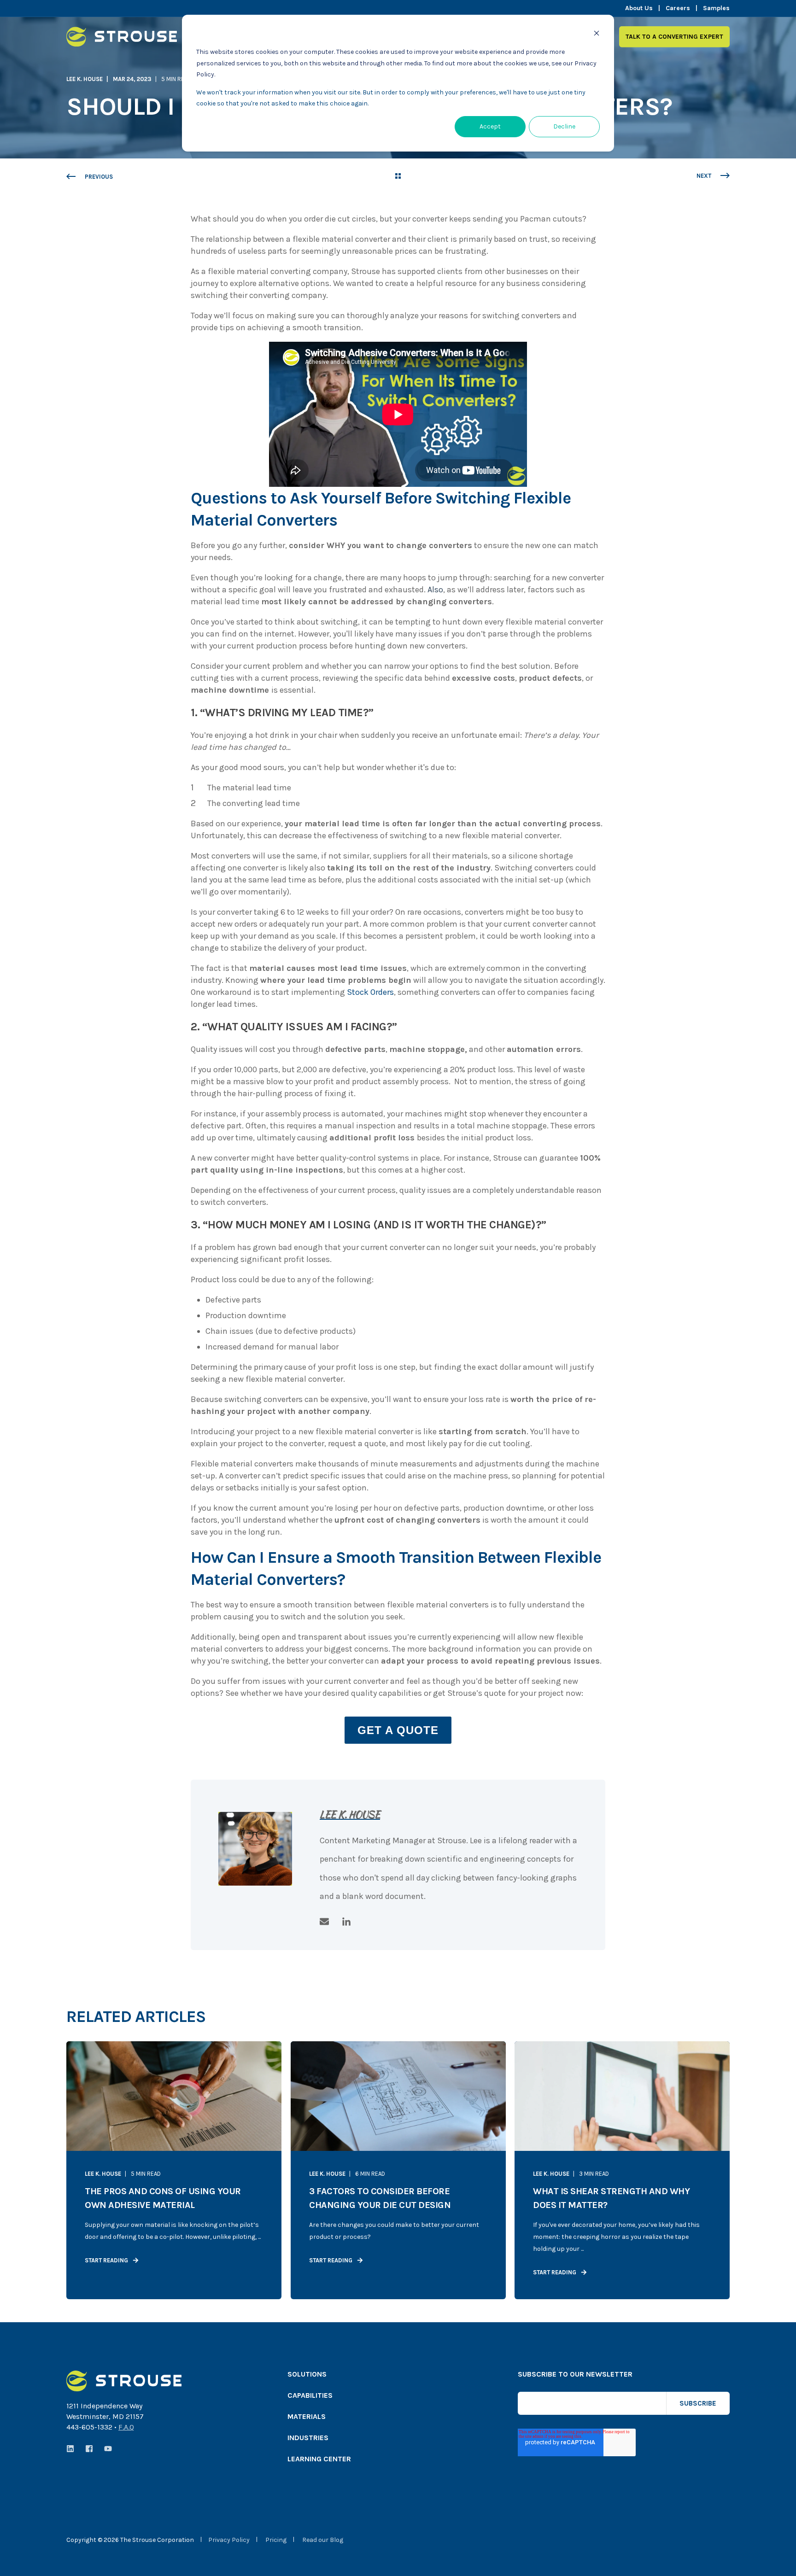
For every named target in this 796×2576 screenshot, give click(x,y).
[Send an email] (328, 1922)
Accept (490, 126)
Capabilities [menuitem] (310, 2396)
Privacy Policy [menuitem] (229, 2540)
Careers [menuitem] (678, 8)
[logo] (124, 2381)
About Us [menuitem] (639, 8)
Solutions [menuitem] (307, 2374)
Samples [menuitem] (716, 8)
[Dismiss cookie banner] (597, 35)
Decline (564, 126)
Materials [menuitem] (307, 2417)
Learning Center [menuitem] (319, 2459)
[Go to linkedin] (343, 1922)
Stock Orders (370, 992)
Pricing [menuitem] (276, 2540)
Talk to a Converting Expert (674, 36)
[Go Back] (398, 177)
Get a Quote (398, 1730)
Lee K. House (85, 79)
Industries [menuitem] (308, 2438)
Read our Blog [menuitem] (323, 2540)
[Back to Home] (122, 41)
